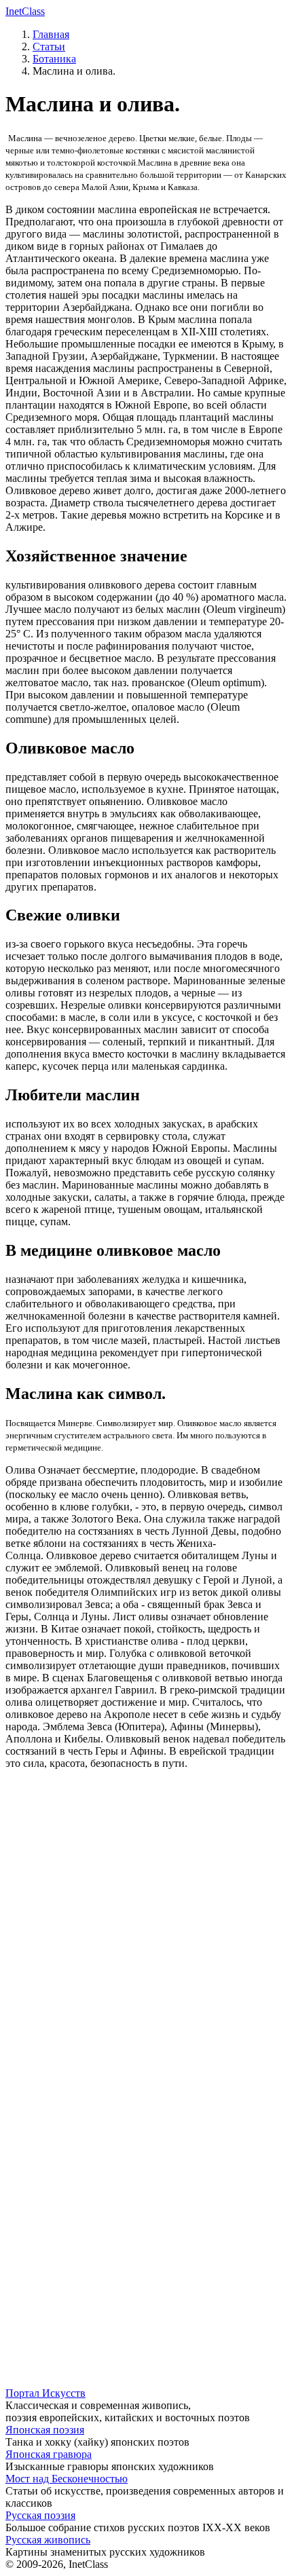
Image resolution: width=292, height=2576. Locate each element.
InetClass (25, 11)
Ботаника (54, 59)
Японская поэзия (45, 2430)
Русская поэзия (40, 2515)
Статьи (49, 46)
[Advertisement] (146, 1949)
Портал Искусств (45, 2393)
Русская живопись (48, 2540)
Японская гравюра (49, 2454)
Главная (51, 34)
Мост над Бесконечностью (67, 2479)
